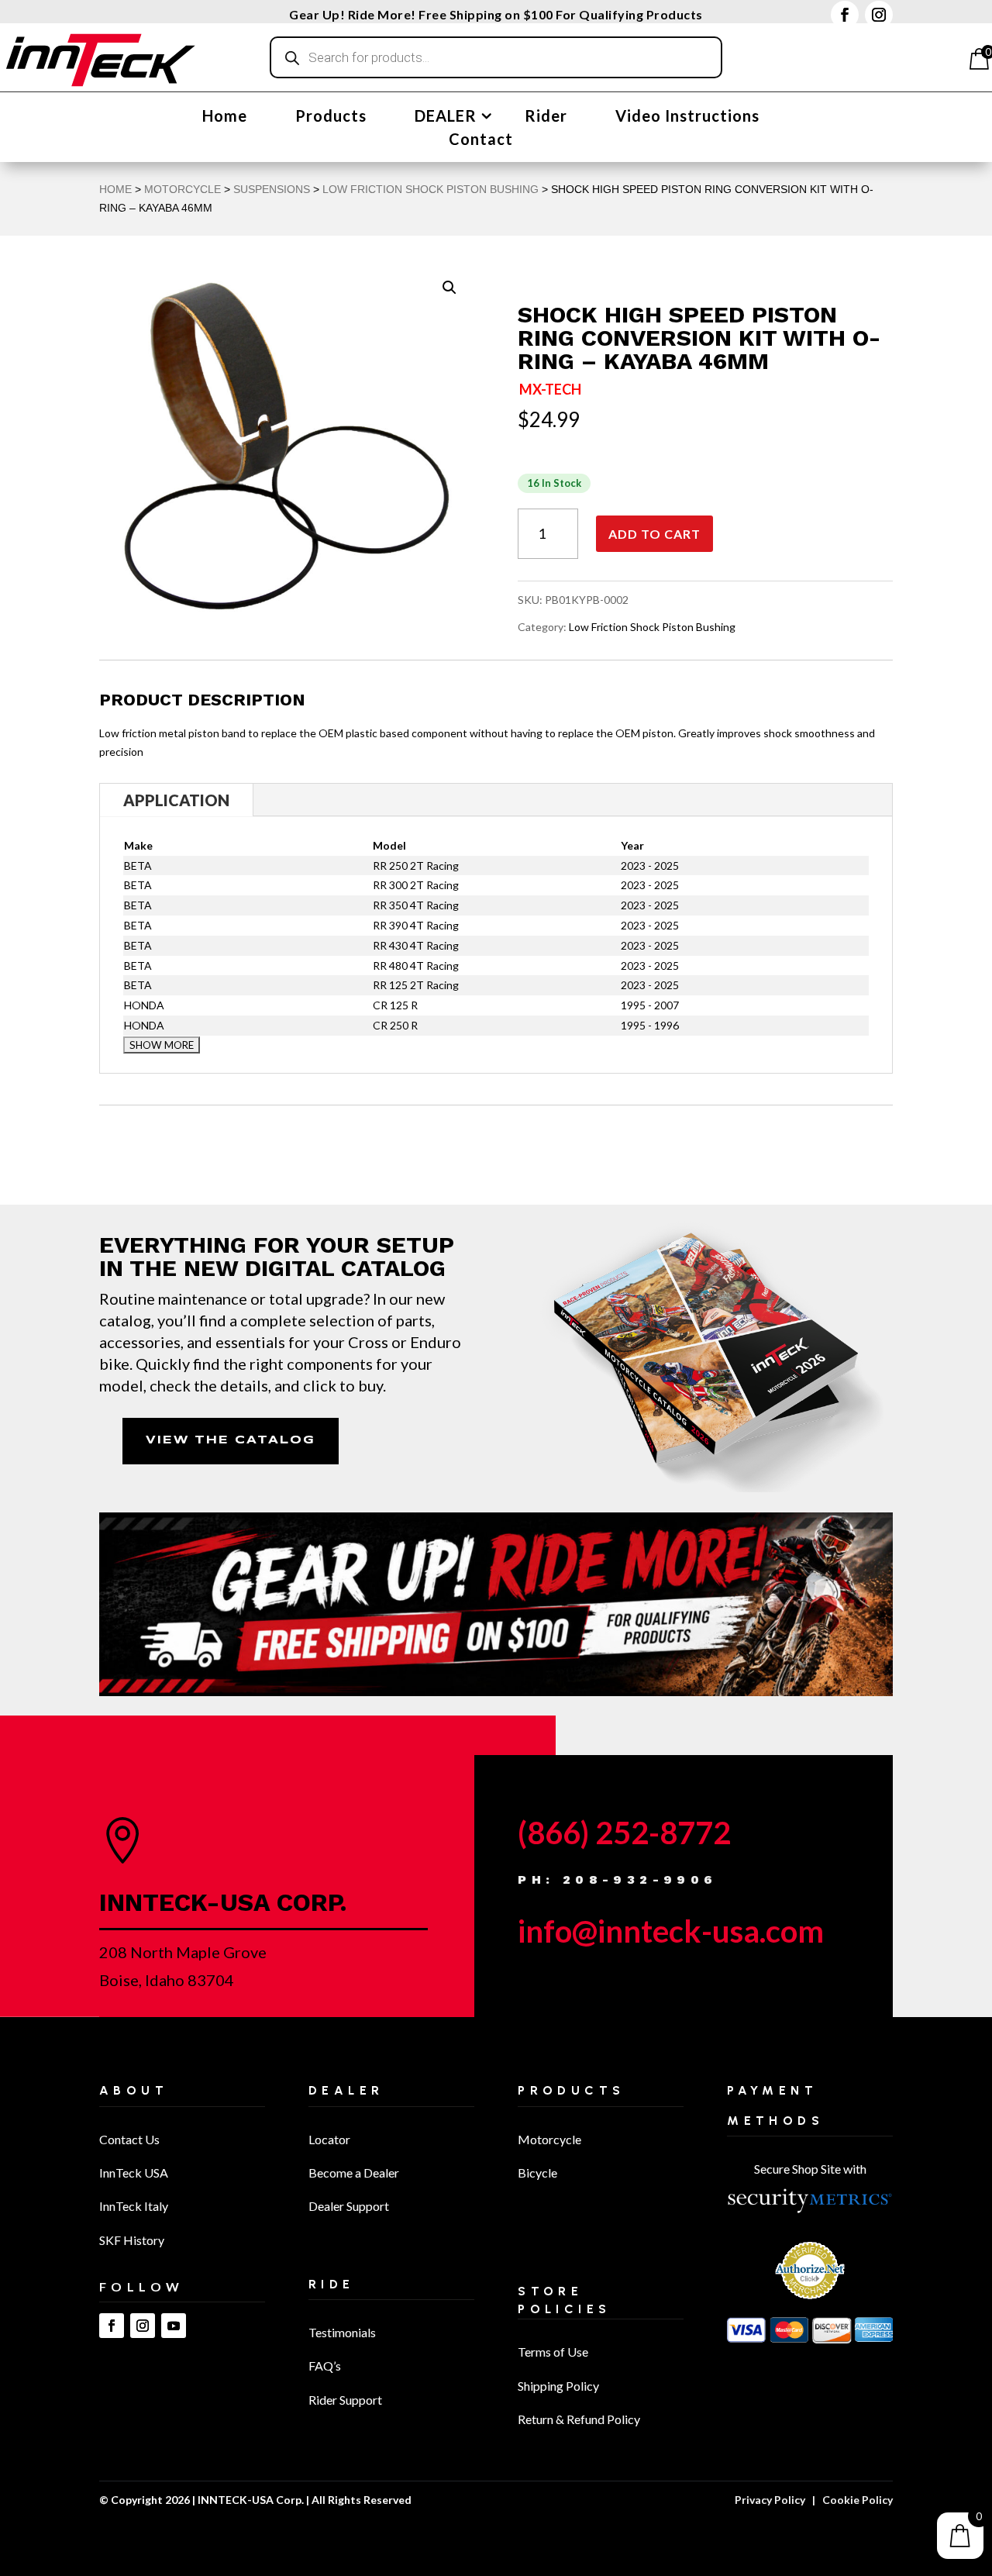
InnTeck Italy (134, 2206)
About (134, 2090)
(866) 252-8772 (624, 1833)
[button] (449, 288)
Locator (329, 2139)
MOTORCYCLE (183, 189)
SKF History (132, 2240)
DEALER (446, 117)
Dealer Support (349, 2206)
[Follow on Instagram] (879, 15)
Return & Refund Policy (579, 2419)
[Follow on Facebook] (845, 15)
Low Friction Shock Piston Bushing (431, 189)
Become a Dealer (354, 2173)
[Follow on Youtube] (174, 2326)
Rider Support (345, 2400)
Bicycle (537, 2173)
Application (176, 800)
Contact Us (129, 2139)
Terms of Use (553, 2352)
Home (225, 117)
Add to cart (654, 534)
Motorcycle (549, 2139)
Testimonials (342, 2332)
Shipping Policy (558, 2386)
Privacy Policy (770, 2500)
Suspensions (272, 189)
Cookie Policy (858, 2500)
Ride (332, 2284)
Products (331, 117)
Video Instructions (687, 117)
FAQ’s (325, 2366)
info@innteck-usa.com (671, 1931)
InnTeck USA (134, 2173)
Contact (481, 141)
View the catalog (231, 1440)
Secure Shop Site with (810, 2169)
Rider (546, 117)
